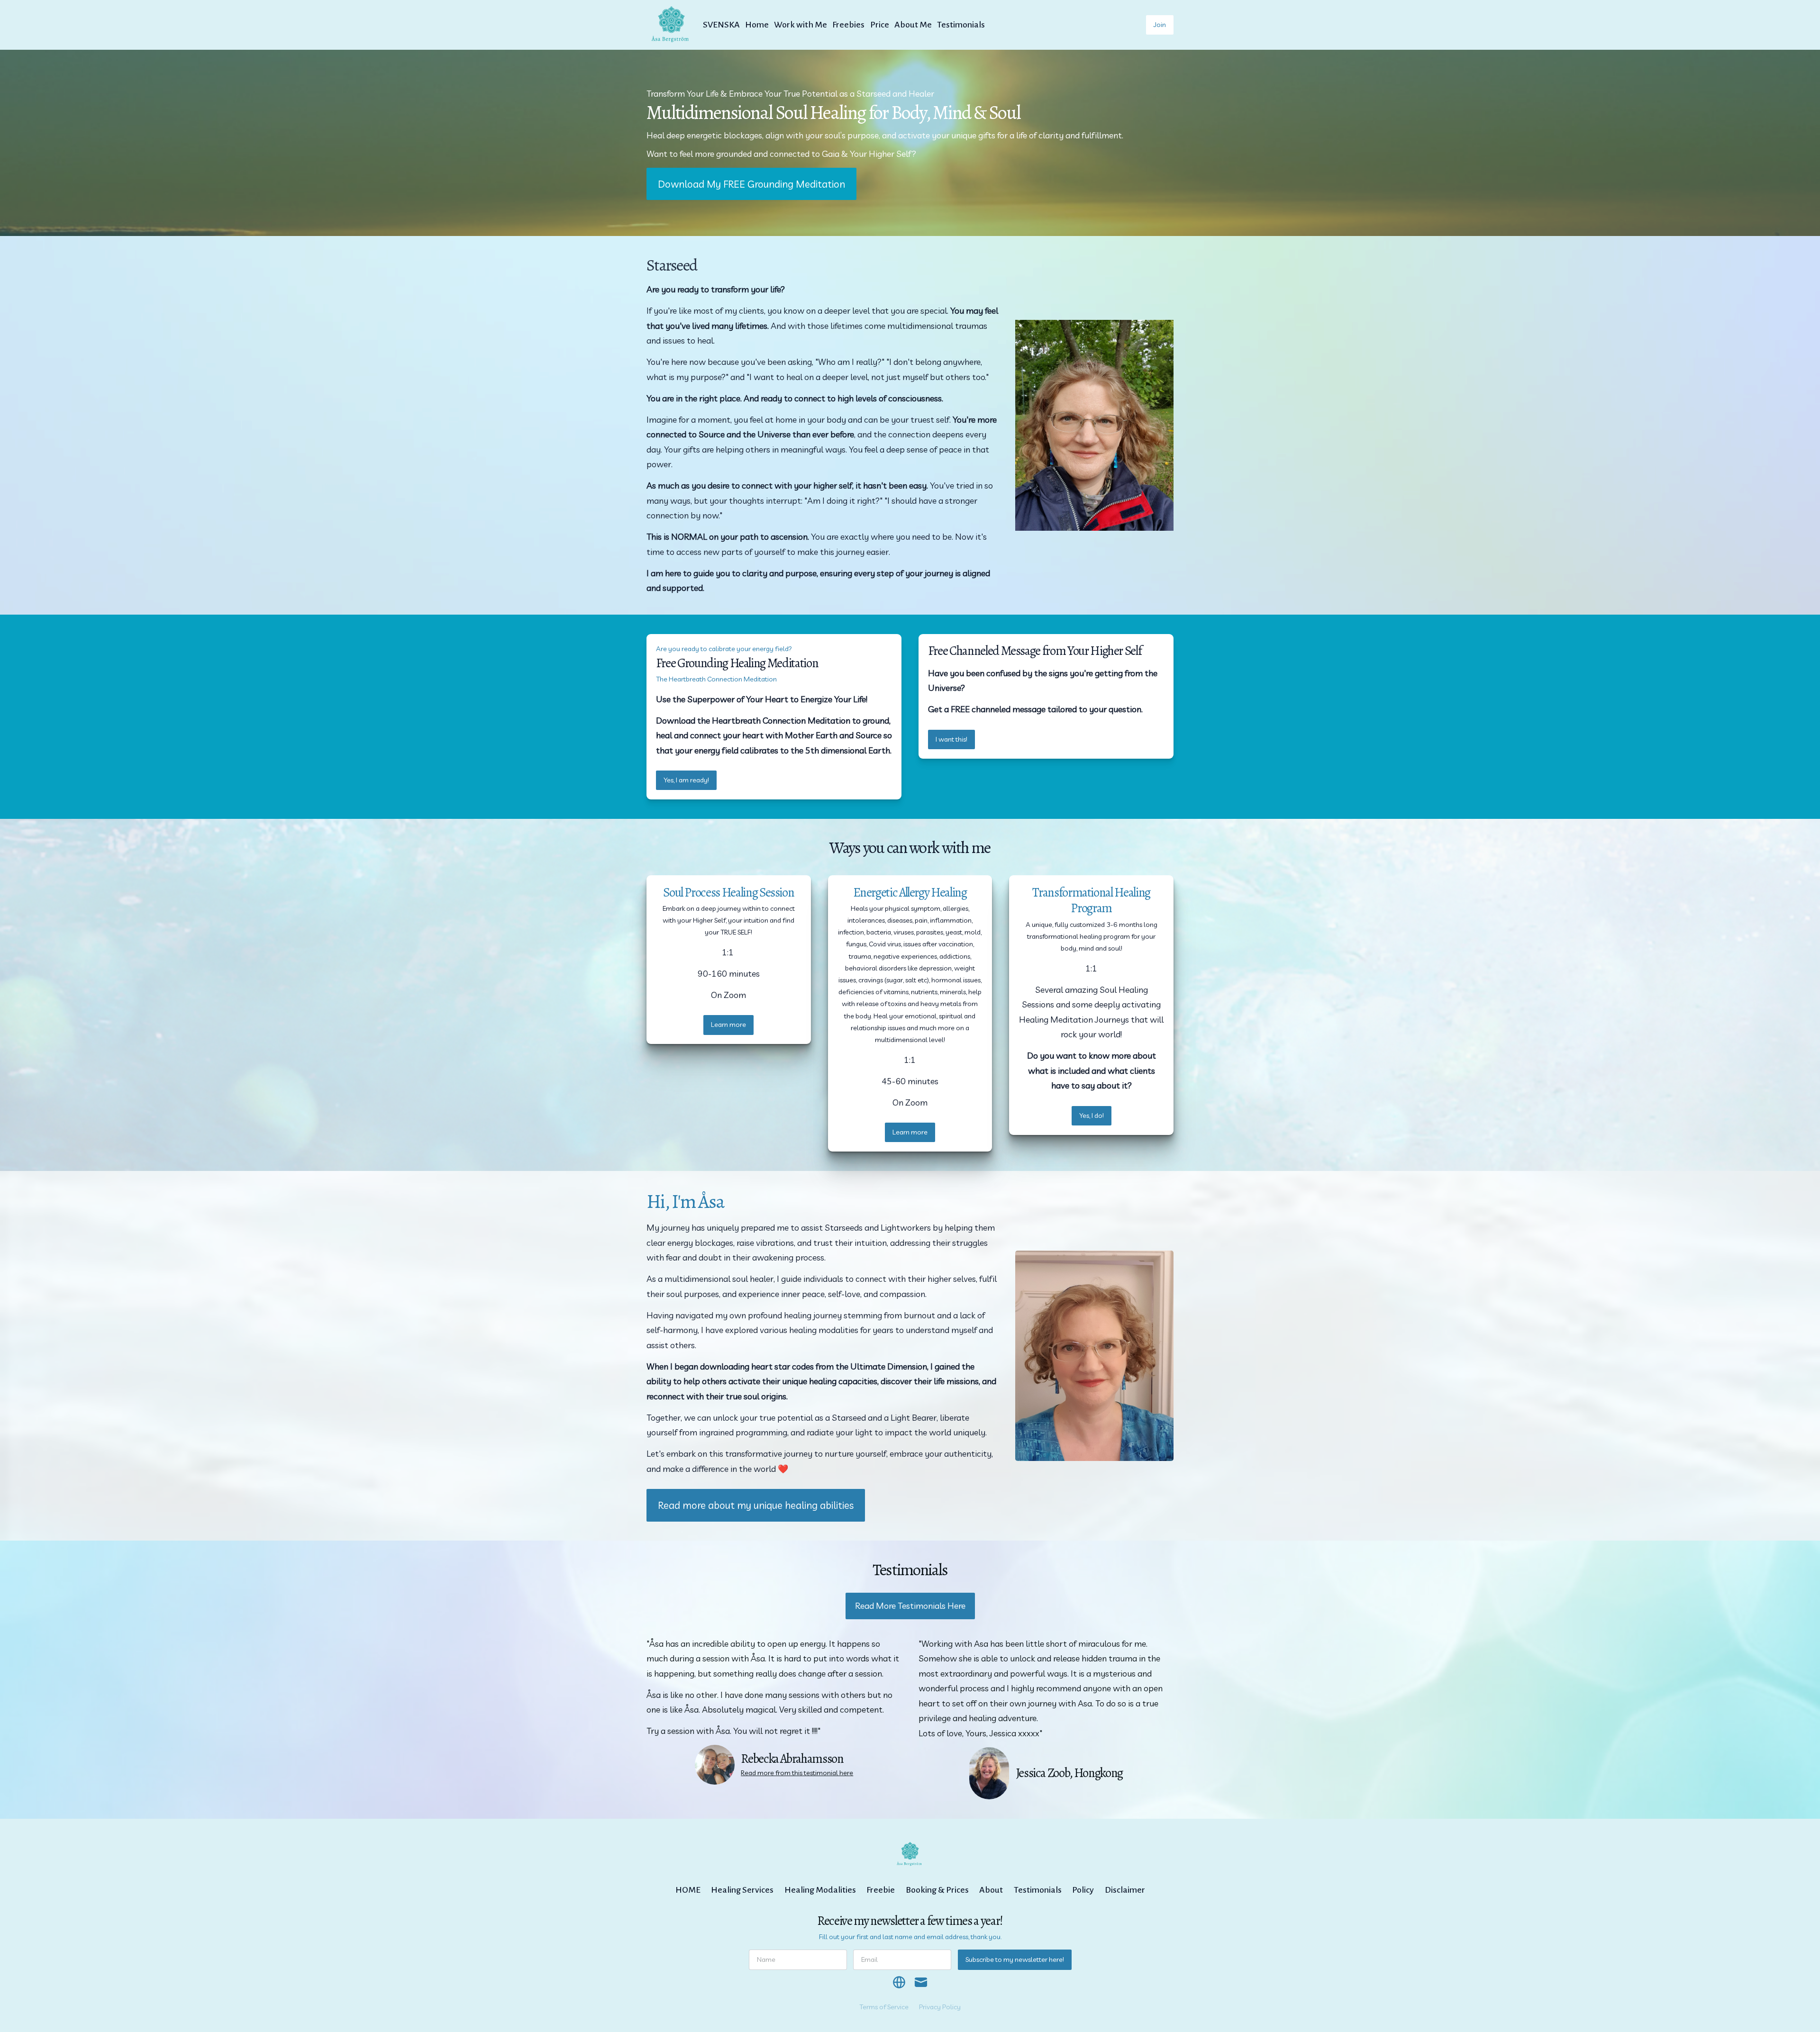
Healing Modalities (820, 1890)
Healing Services (742, 1890)
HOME (688, 1890)
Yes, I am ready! (686, 780)
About (991, 1890)
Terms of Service (884, 2007)
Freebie (881, 1890)
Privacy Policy (940, 2007)
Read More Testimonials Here (910, 1606)
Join (1160, 25)
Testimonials (961, 25)
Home (757, 25)
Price (880, 25)
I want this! (951, 739)
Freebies (848, 25)
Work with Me (801, 25)
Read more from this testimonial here (797, 1773)
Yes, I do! (1092, 1116)
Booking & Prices (937, 1890)
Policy (1083, 1890)
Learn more (728, 1025)
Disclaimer (1125, 1890)
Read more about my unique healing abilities (756, 1505)
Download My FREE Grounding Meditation (751, 184)
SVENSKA (721, 25)
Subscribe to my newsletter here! (1015, 1959)
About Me (913, 25)
